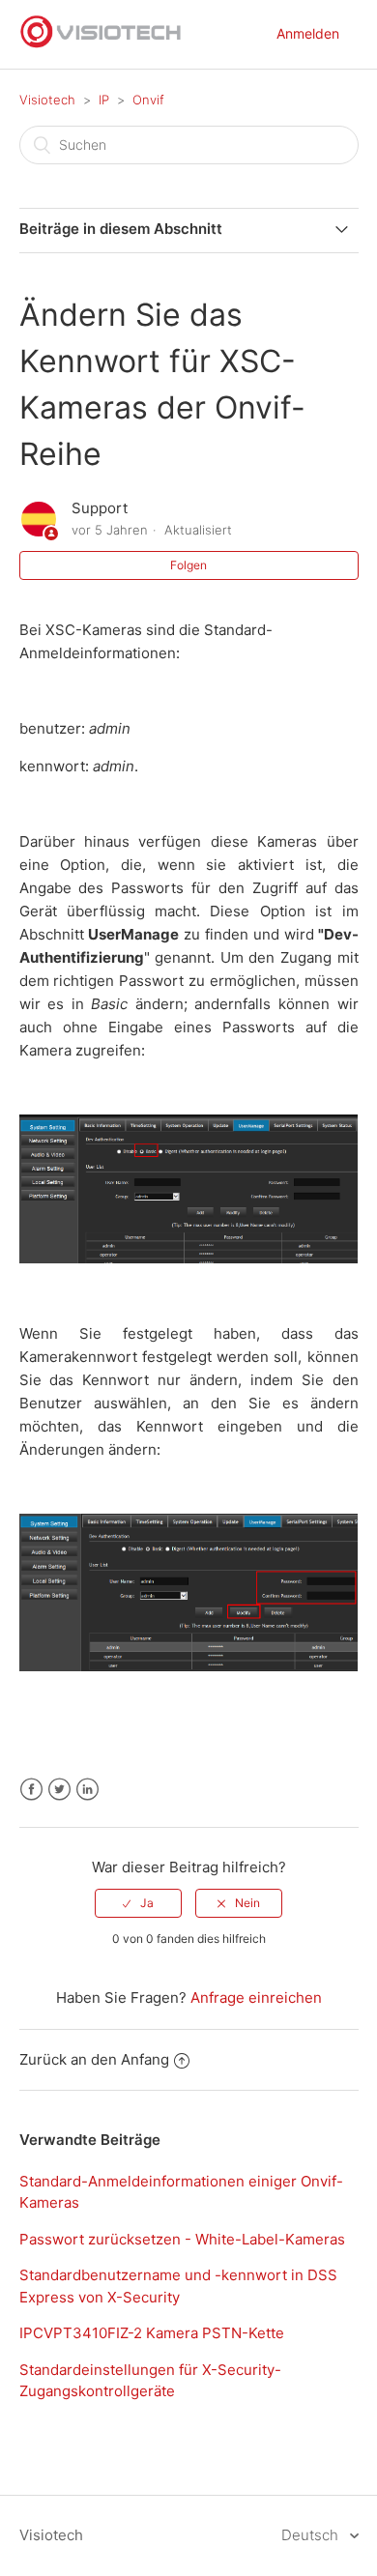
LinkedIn (87, 1790)
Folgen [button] (188, 565)
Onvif (148, 100)
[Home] (101, 44)
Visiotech (47, 100)
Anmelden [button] (308, 33)
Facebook (31, 1790)
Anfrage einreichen (256, 1997)
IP (104, 100)
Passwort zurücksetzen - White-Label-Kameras (182, 2239)
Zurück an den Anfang (94, 2059)
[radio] (138, 1903)
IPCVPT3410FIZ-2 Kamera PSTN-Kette (152, 2333)
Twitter (59, 1790)
